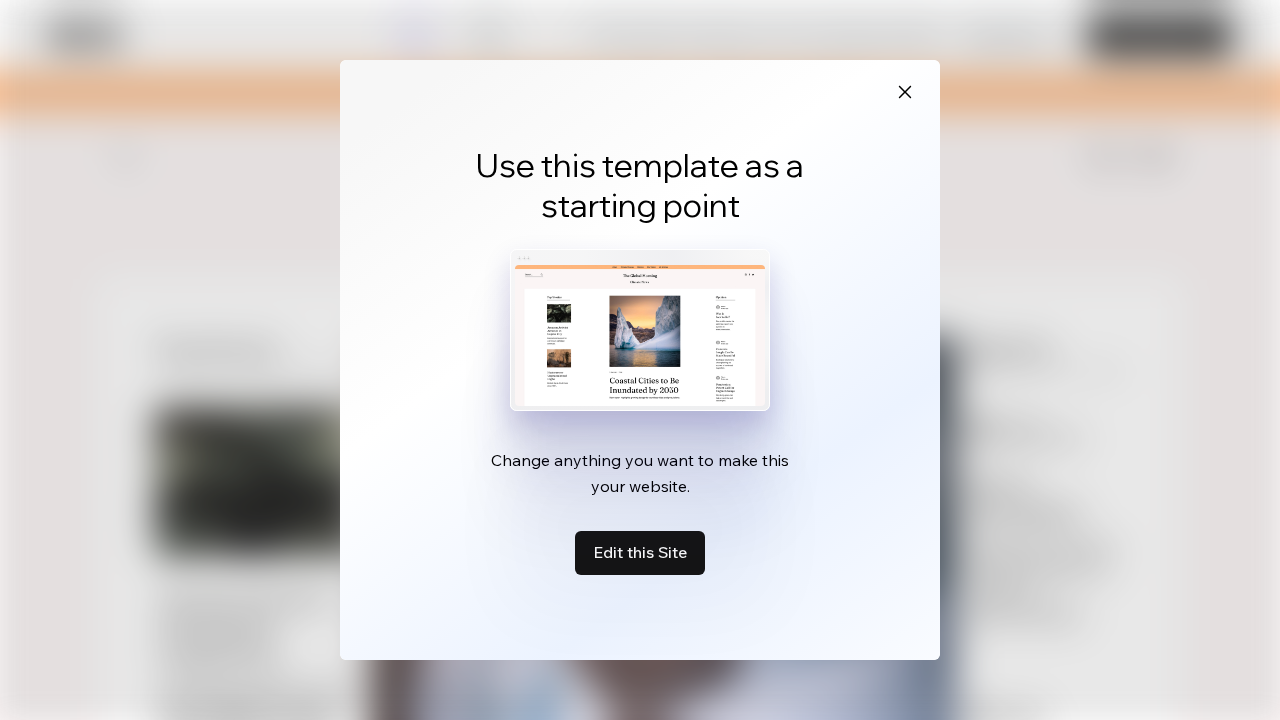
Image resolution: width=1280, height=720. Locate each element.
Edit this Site (640, 552)
